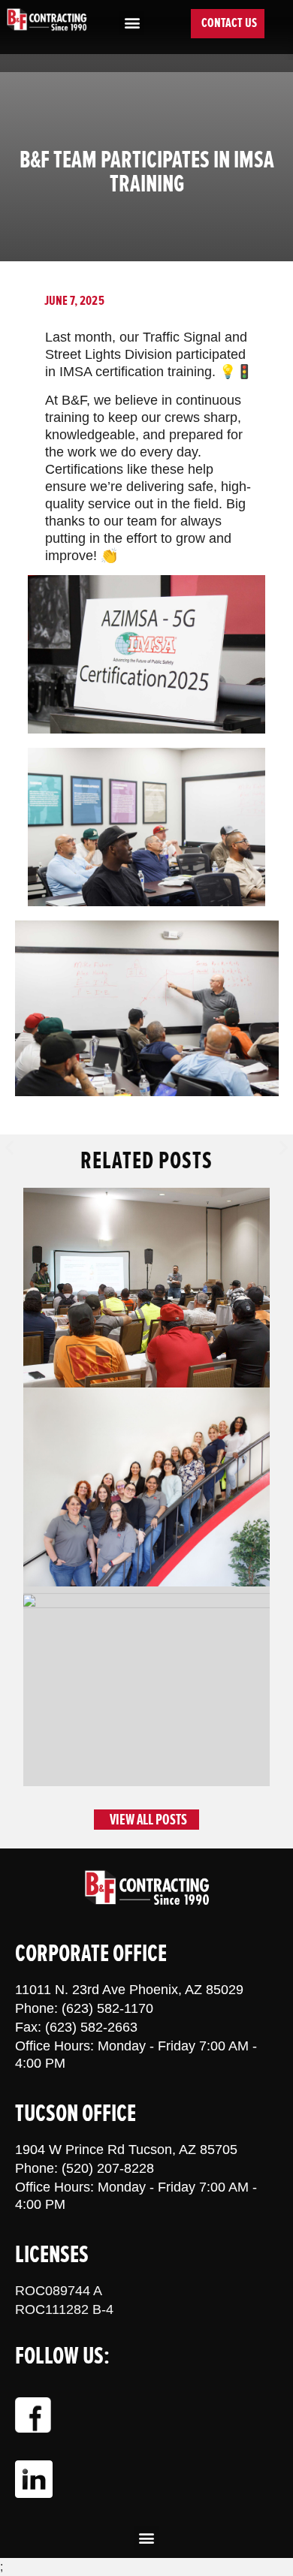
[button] (132, 23)
